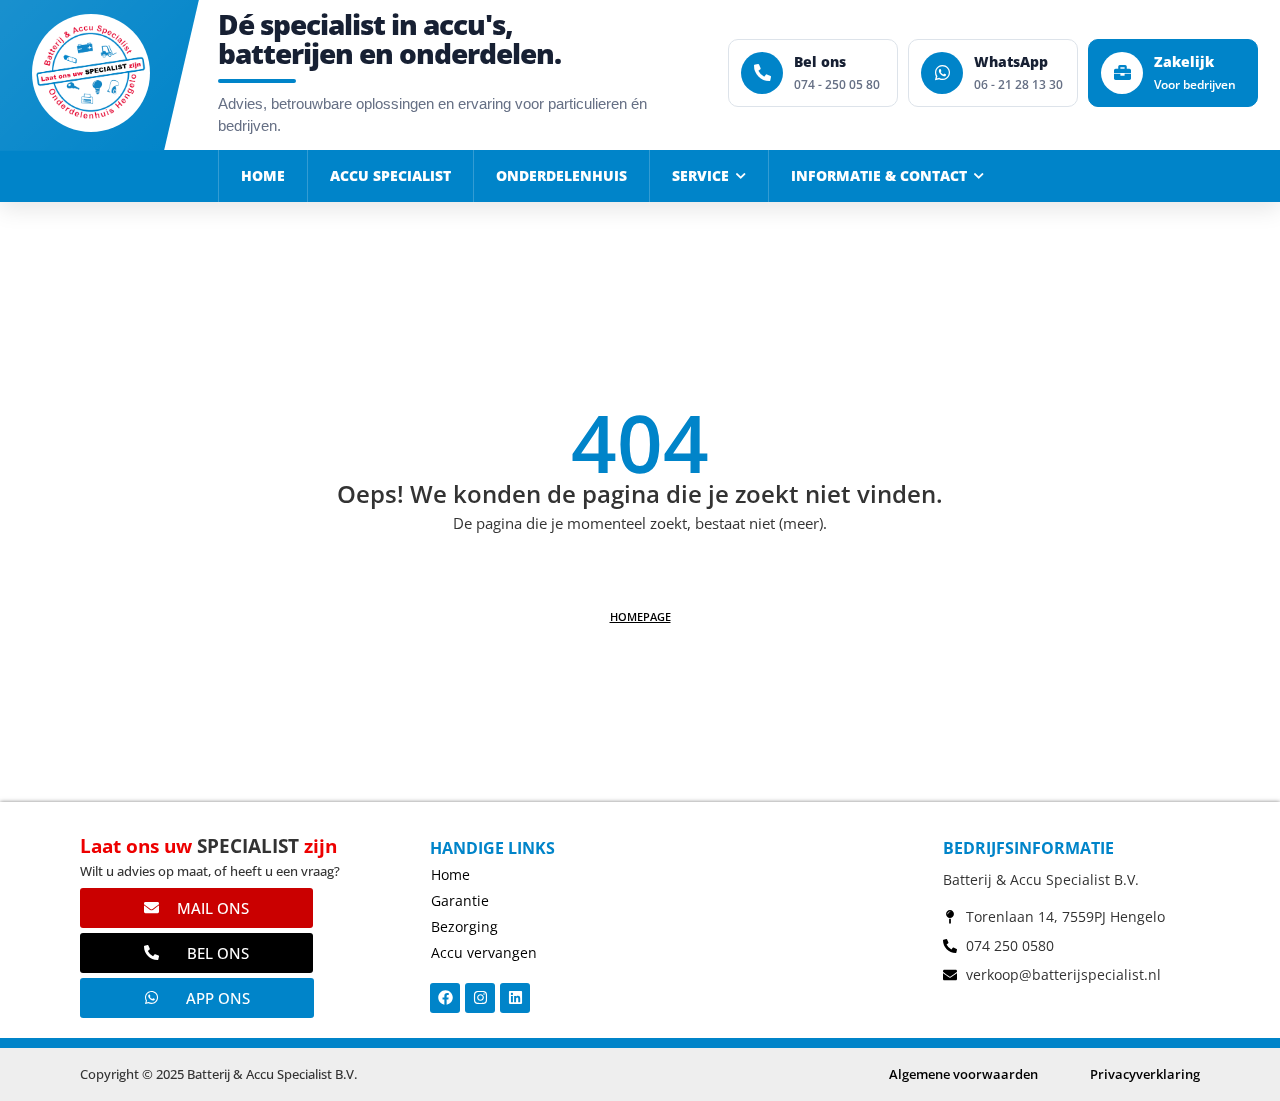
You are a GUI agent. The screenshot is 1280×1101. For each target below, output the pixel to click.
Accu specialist (390, 175)
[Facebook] (445, 998)
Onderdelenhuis (561, 175)
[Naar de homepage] (91, 73)
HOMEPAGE (640, 616)
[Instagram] (480, 998)
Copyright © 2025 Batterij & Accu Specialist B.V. (218, 1074)
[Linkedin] (515, 998)
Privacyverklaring (1145, 1074)
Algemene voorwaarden (963, 1074)
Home (263, 175)
